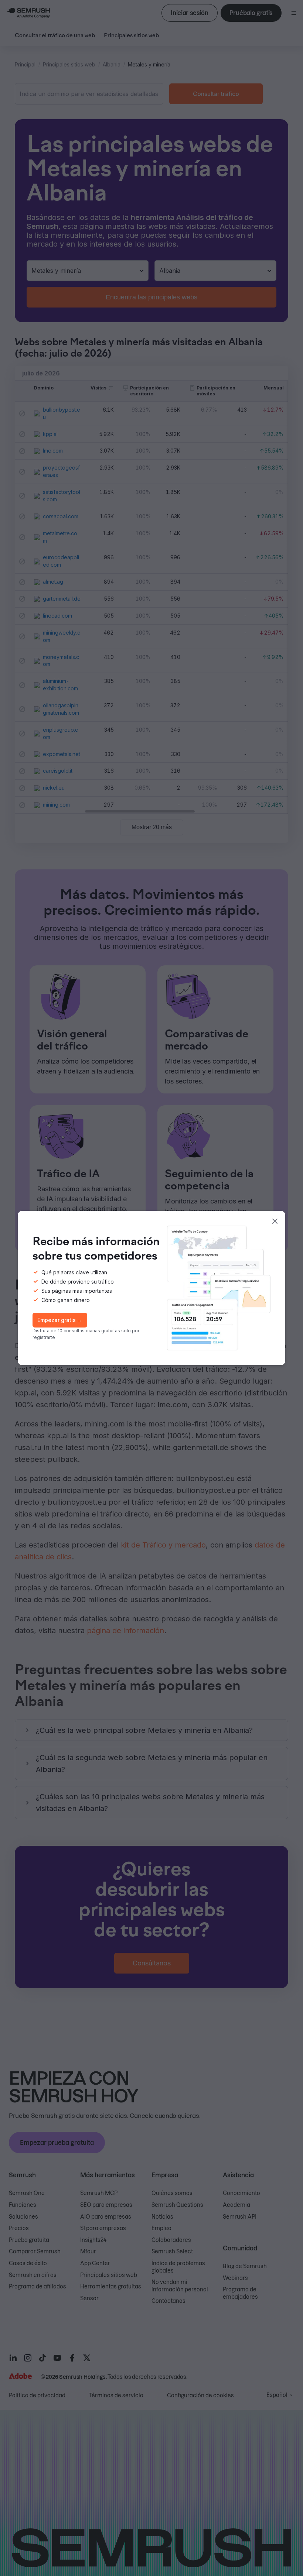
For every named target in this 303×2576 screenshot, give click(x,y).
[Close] (275, 1221)
